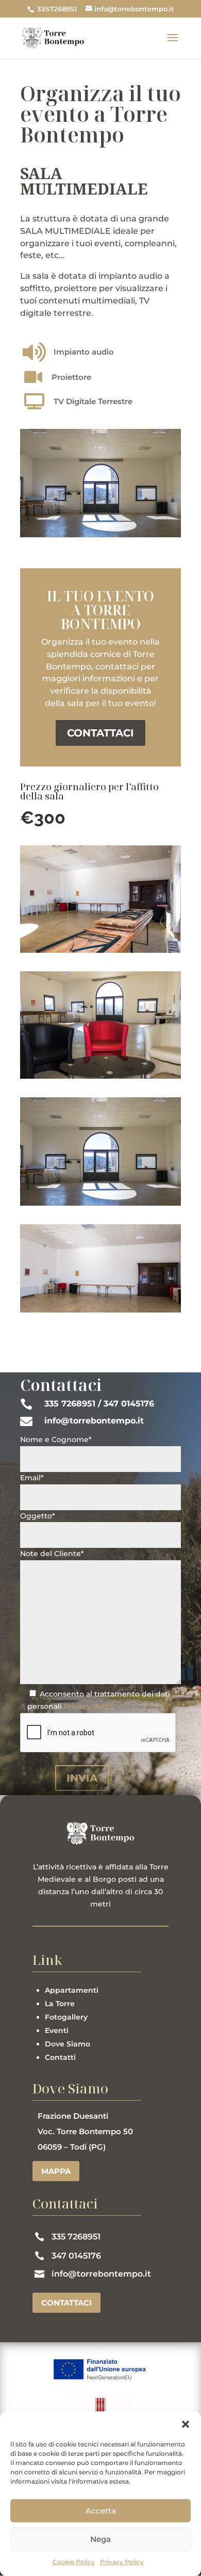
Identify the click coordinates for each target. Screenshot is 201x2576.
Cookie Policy (74, 2562)
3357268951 (56, 9)
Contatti (60, 2057)
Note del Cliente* (52, 1554)
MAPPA (56, 2171)
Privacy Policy (122, 2562)
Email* (32, 1478)
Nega (100, 2539)
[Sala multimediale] (100, 950)
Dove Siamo (68, 2044)
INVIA (82, 1778)
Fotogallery (66, 2017)
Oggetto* (38, 1516)
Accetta (101, 2511)
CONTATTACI (100, 733)
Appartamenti (72, 1990)
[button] (186, 2424)
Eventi (57, 2030)
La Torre (60, 2004)
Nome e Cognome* (56, 1439)
